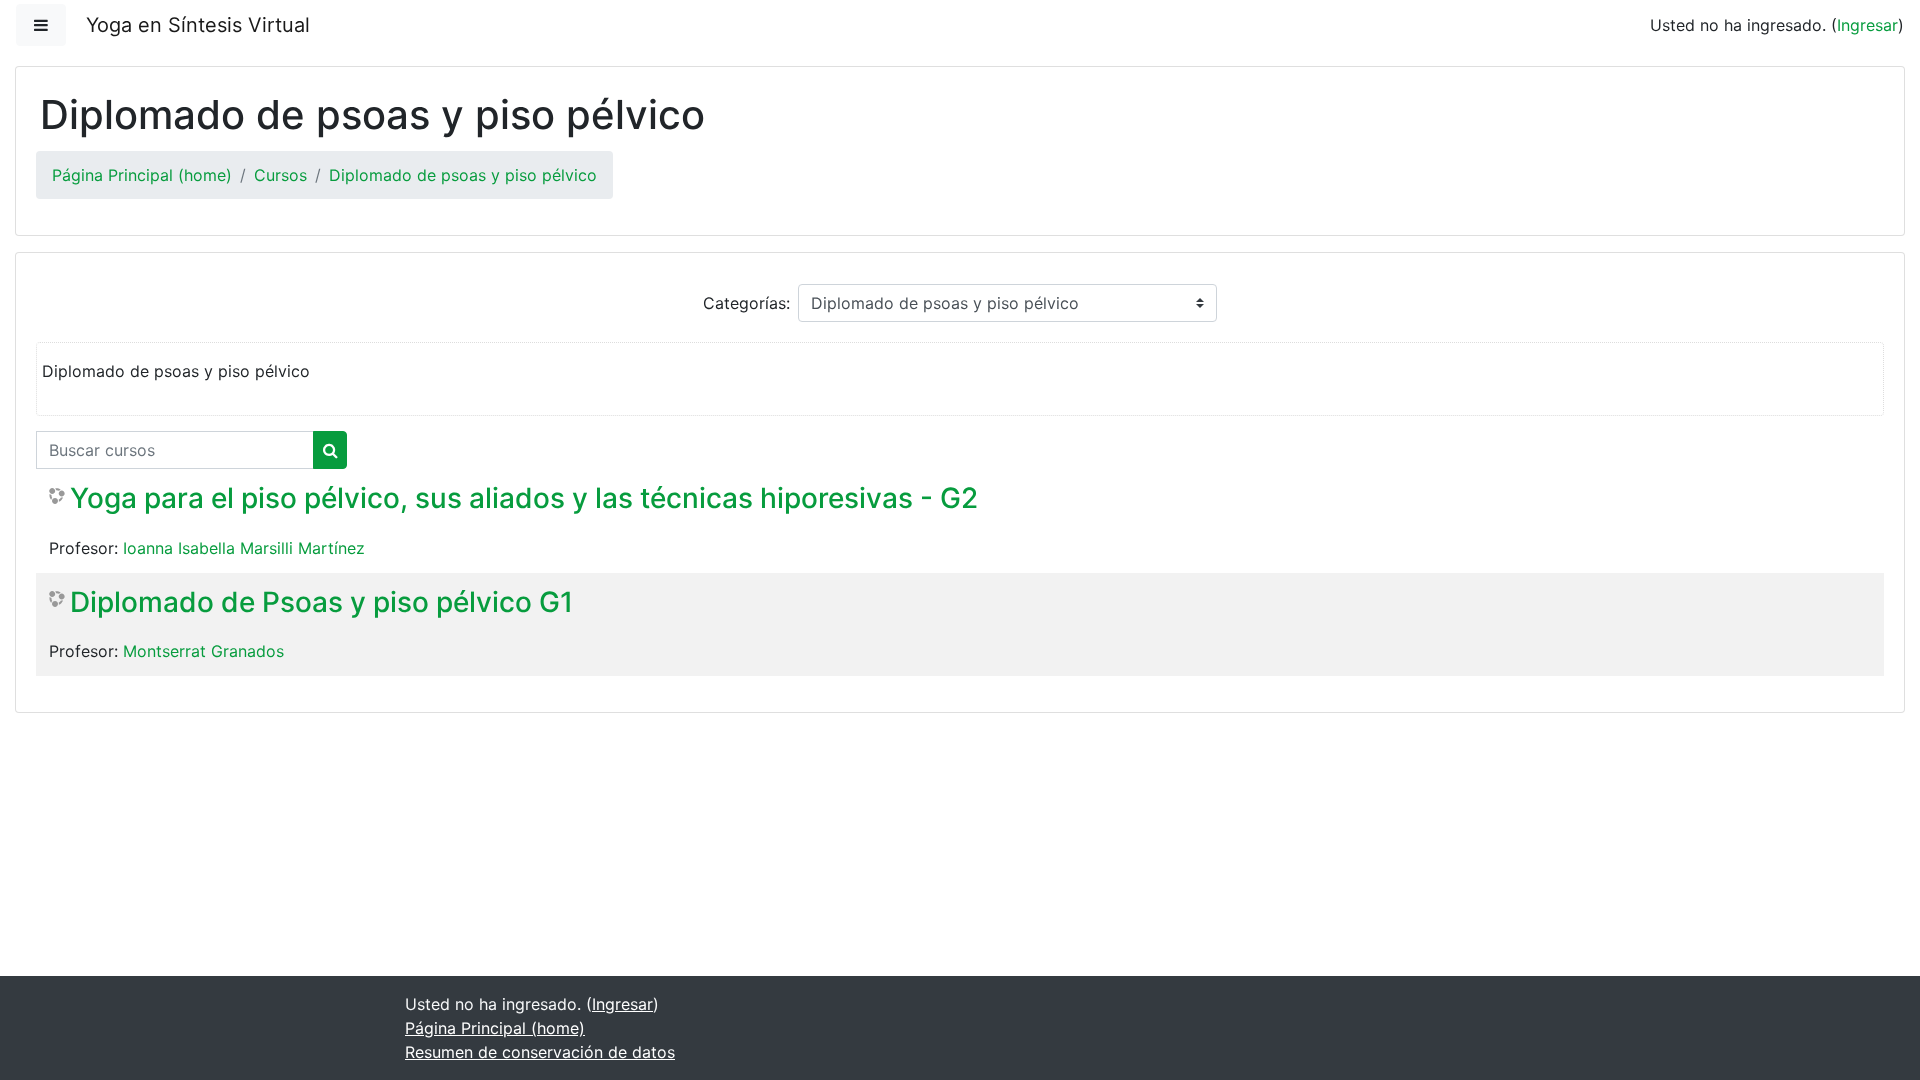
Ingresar (1867, 25)
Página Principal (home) (142, 175)
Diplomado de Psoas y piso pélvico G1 (321, 602)
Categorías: (746, 303)
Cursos (280, 175)
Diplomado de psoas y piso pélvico (463, 175)
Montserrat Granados (203, 651)
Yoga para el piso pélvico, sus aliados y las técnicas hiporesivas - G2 (524, 498)
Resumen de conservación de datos (540, 1052)
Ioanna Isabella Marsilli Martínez (244, 548)
